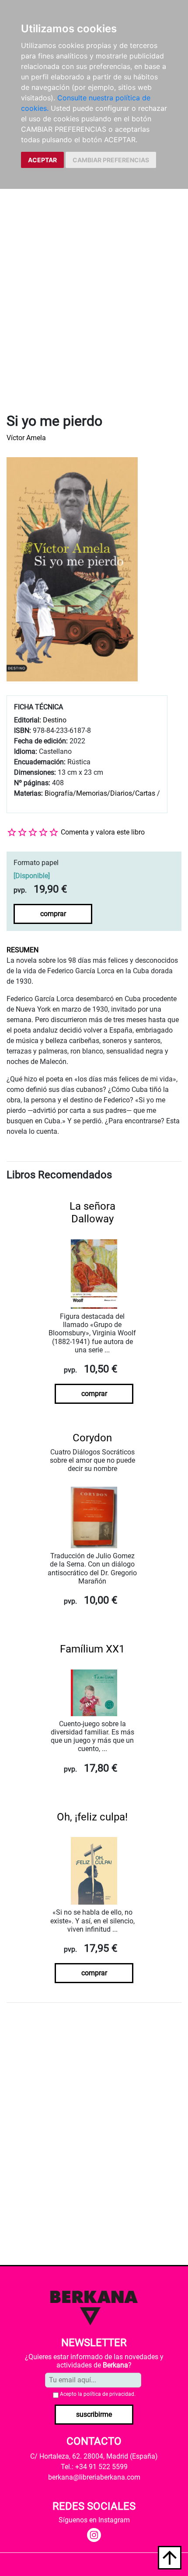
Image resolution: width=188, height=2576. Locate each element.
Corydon (92, 1438)
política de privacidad (109, 2394)
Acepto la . (98, 2394)
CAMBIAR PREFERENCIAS (111, 160)
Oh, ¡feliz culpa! (92, 1817)
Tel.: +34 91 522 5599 (94, 2467)
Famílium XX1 (92, 1649)
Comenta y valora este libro (103, 832)
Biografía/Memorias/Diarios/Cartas (100, 793)
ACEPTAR (42, 160)
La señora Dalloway (92, 1213)
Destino (55, 720)
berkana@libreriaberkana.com (94, 2477)
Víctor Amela (26, 438)
